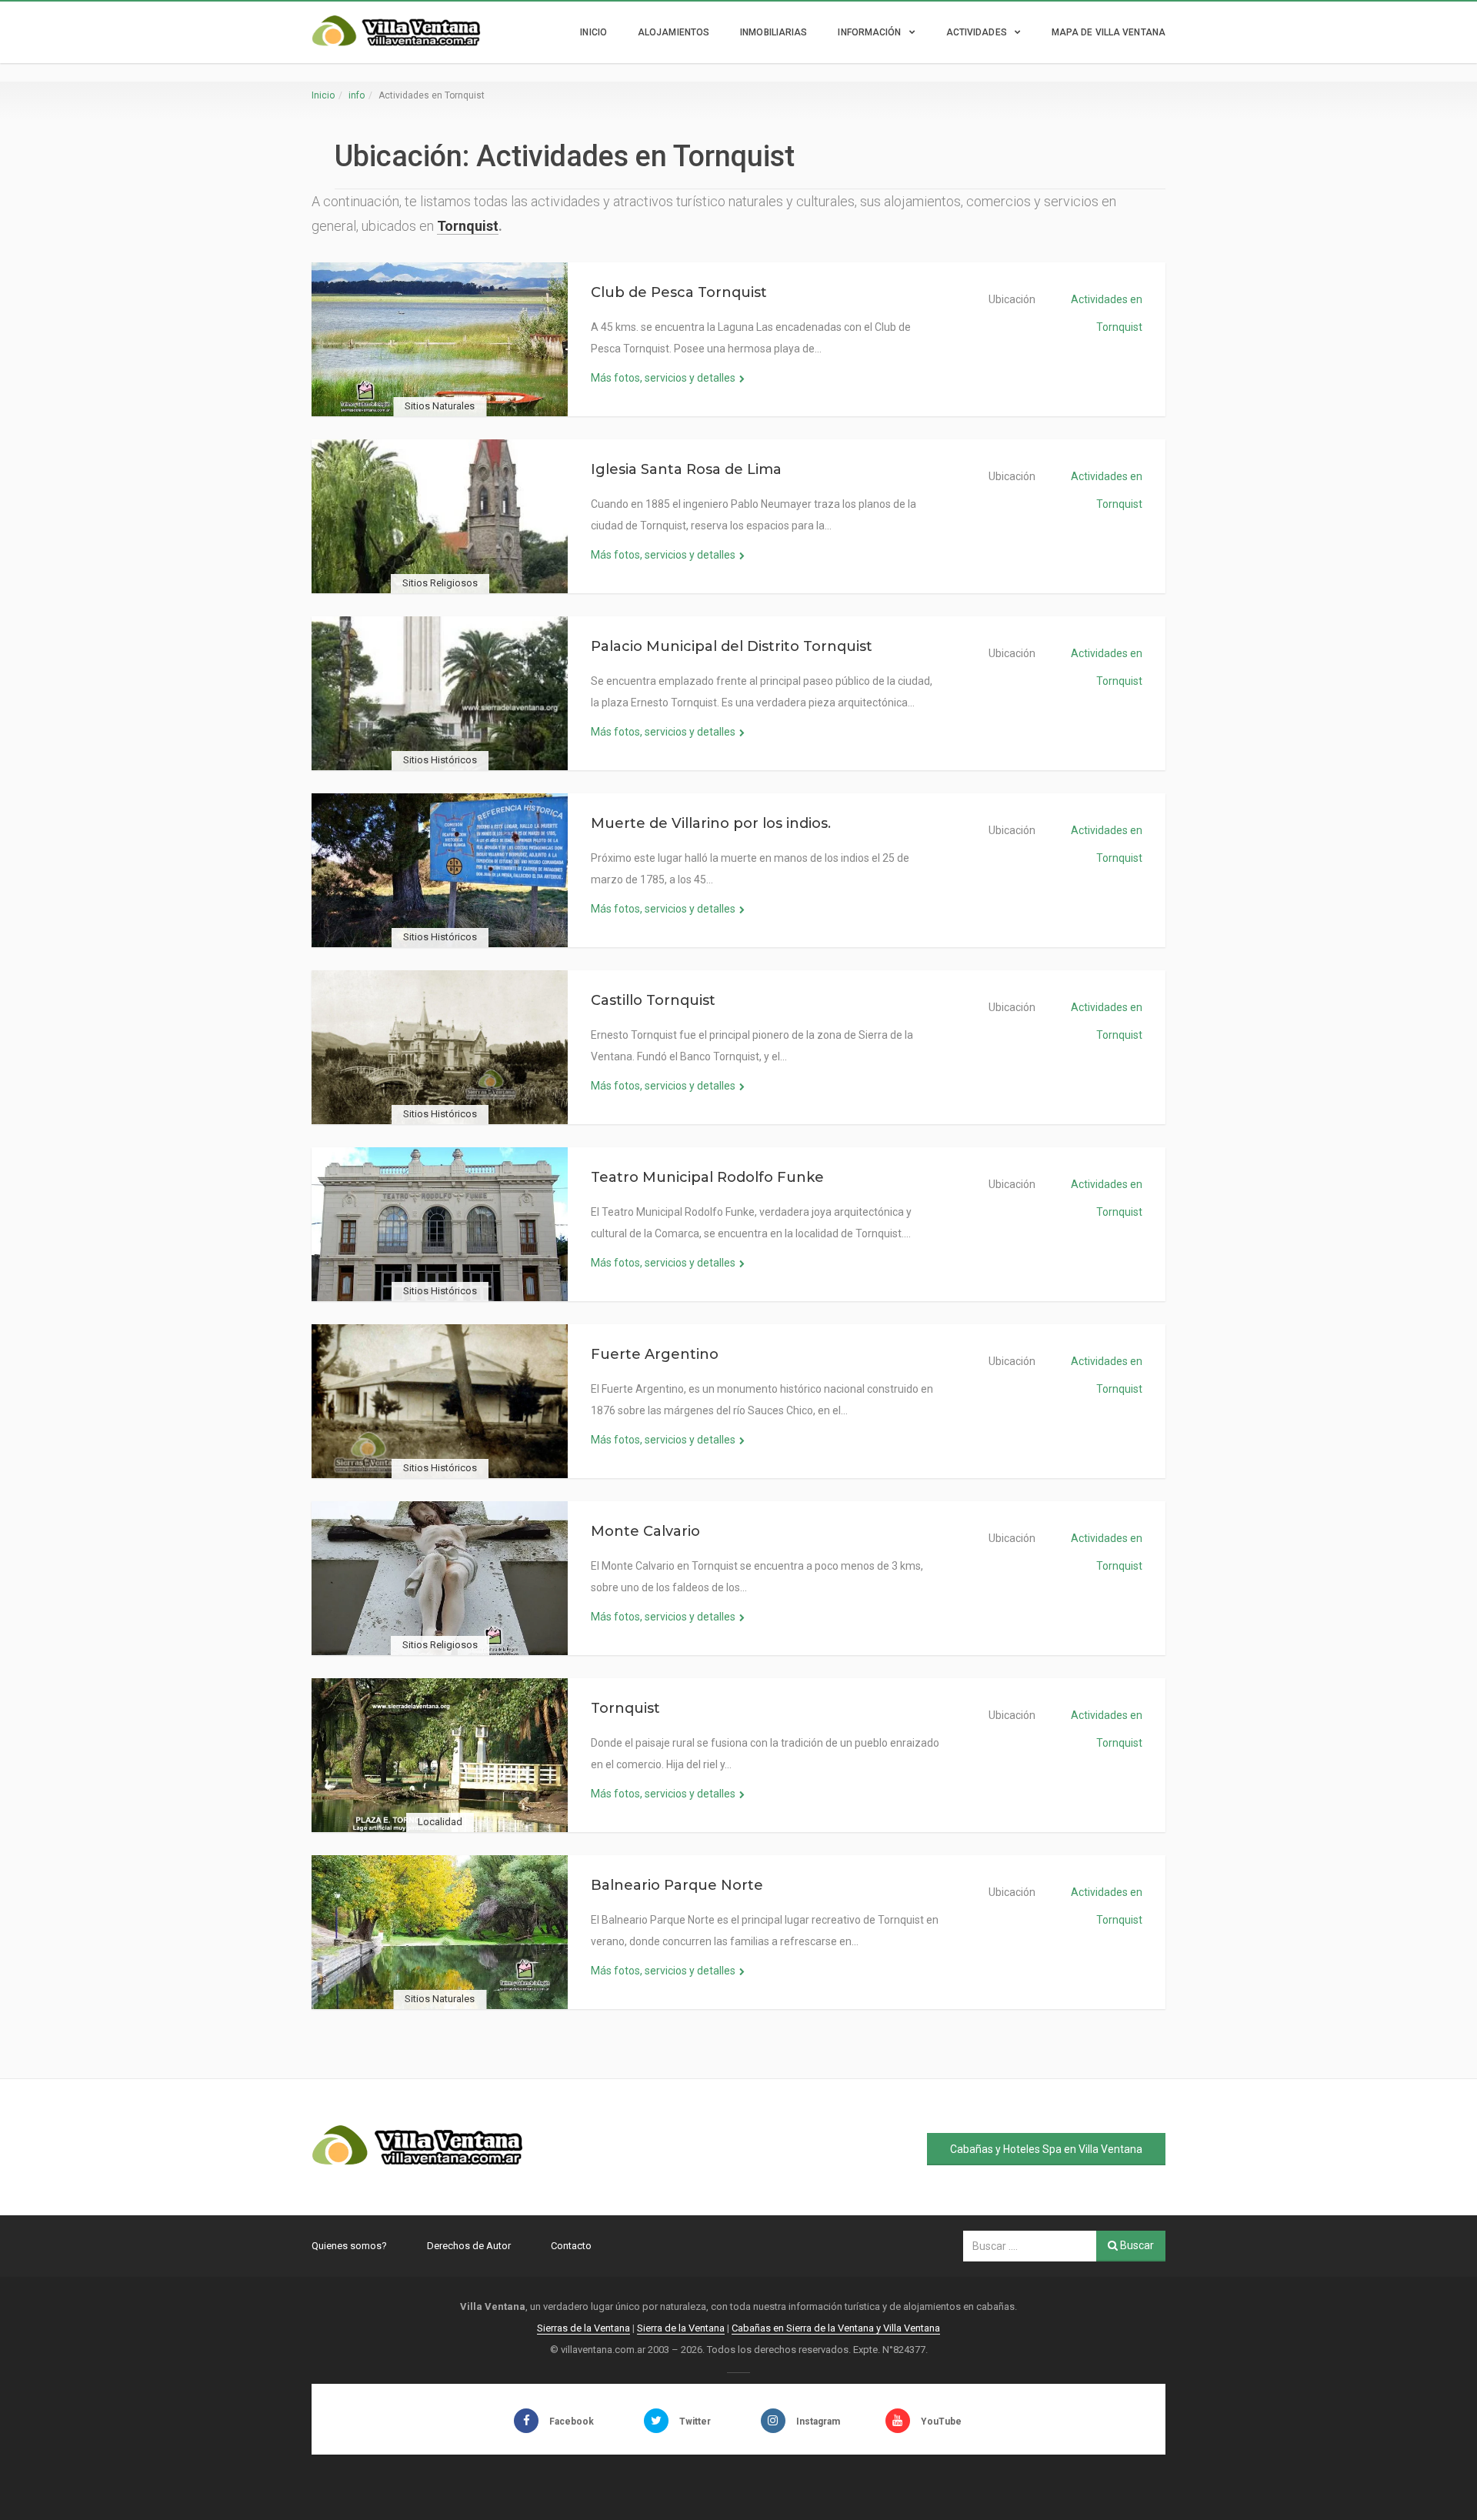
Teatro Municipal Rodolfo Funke (707, 1177)
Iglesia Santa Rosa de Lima (686, 469)
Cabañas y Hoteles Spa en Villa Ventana (1046, 2149)
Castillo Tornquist (653, 1000)
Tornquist (468, 226)
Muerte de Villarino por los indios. (711, 823)
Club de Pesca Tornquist (679, 292)
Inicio (593, 32)
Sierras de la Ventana (583, 2328)
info (357, 95)
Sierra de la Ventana (681, 2328)
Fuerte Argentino (655, 1354)
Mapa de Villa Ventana (1109, 32)
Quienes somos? (349, 2246)
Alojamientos (673, 32)
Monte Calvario (645, 1531)
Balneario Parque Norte (677, 1885)
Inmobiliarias (774, 32)
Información (869, 32)
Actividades (977, 32)
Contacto (571, 2246)
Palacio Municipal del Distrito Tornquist (732, 646)
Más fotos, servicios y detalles (663, 378)
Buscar (1136, 2245)
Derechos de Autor (469, 2246)
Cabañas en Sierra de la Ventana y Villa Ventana (836, 2328)
